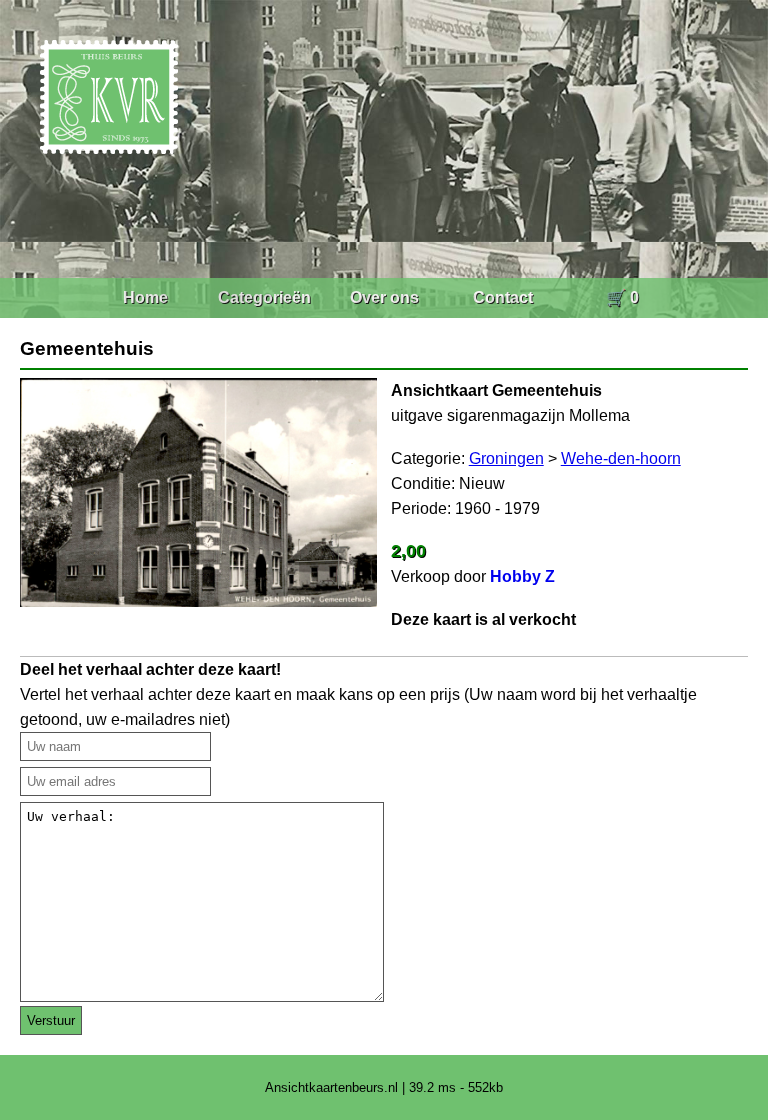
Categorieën (264, 297)
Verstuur (51, 1020)
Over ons (384, 297)
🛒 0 (622, 297)
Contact (503, 297)
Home (145, 297)
